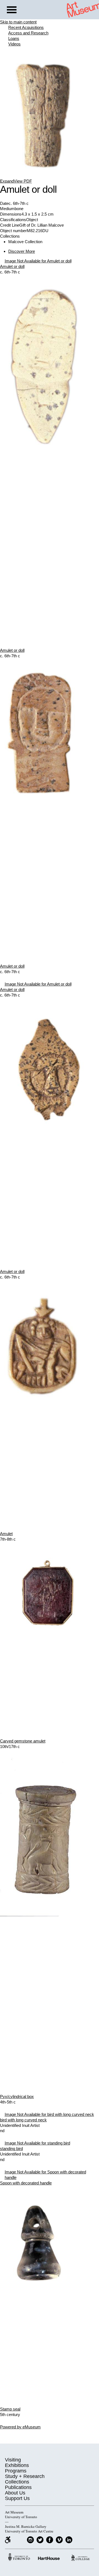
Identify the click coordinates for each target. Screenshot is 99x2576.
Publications (18, 2487)
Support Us (17, 2498)
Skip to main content (18, 22)
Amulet (6, 1534)
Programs (16, 2471)
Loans (14, 38)
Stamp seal (10, 2409)
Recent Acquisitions (26, 27)
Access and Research (28, 33)
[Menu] (12, 10)
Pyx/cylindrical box (17, 2096)
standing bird (11, 2149)
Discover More (22, 251)
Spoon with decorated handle (26, 2183)
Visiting (13, 2460)
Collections (17, 2482)
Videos (14, 44)
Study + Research (25, 2476)
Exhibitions (17, 2465)
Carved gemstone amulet (23, 1741)
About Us (15, 2493)
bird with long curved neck (23, 2120)
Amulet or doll (12, 266)
